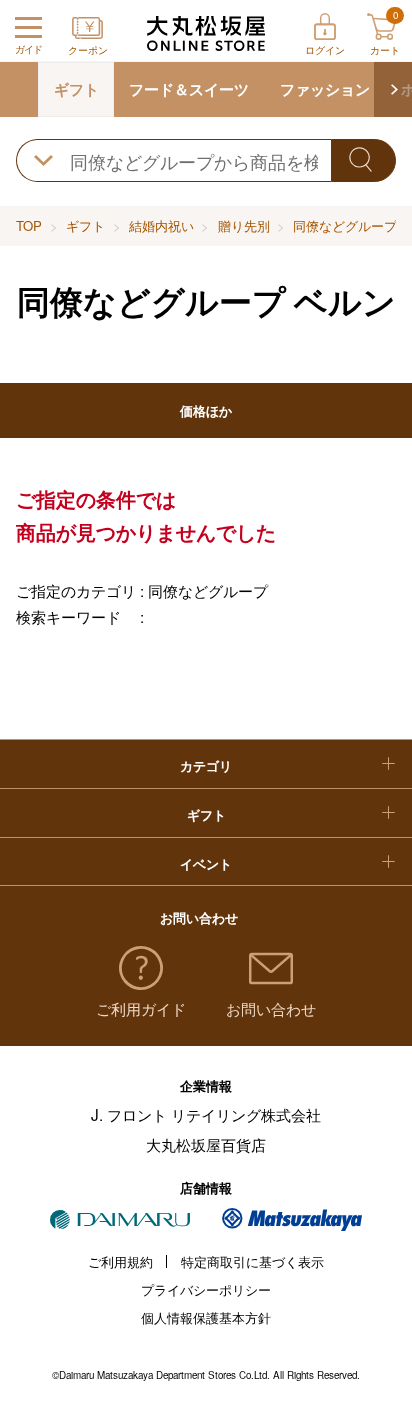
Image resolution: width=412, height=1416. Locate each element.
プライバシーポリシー (206, 1289)
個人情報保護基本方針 (206, 1317)
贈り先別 (244, 225)
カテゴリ (206, 765)
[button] (393, 89)
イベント (206, 863)
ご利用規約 (120, 1261)
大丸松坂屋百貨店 (206, 1144)
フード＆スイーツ (189, 89)
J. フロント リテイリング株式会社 (206, 1114)
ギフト (76, 89)
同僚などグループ (345, 225)
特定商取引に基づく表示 (252, 1261)
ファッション (325, 89)
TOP (29, 225)
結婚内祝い (161, 225)
